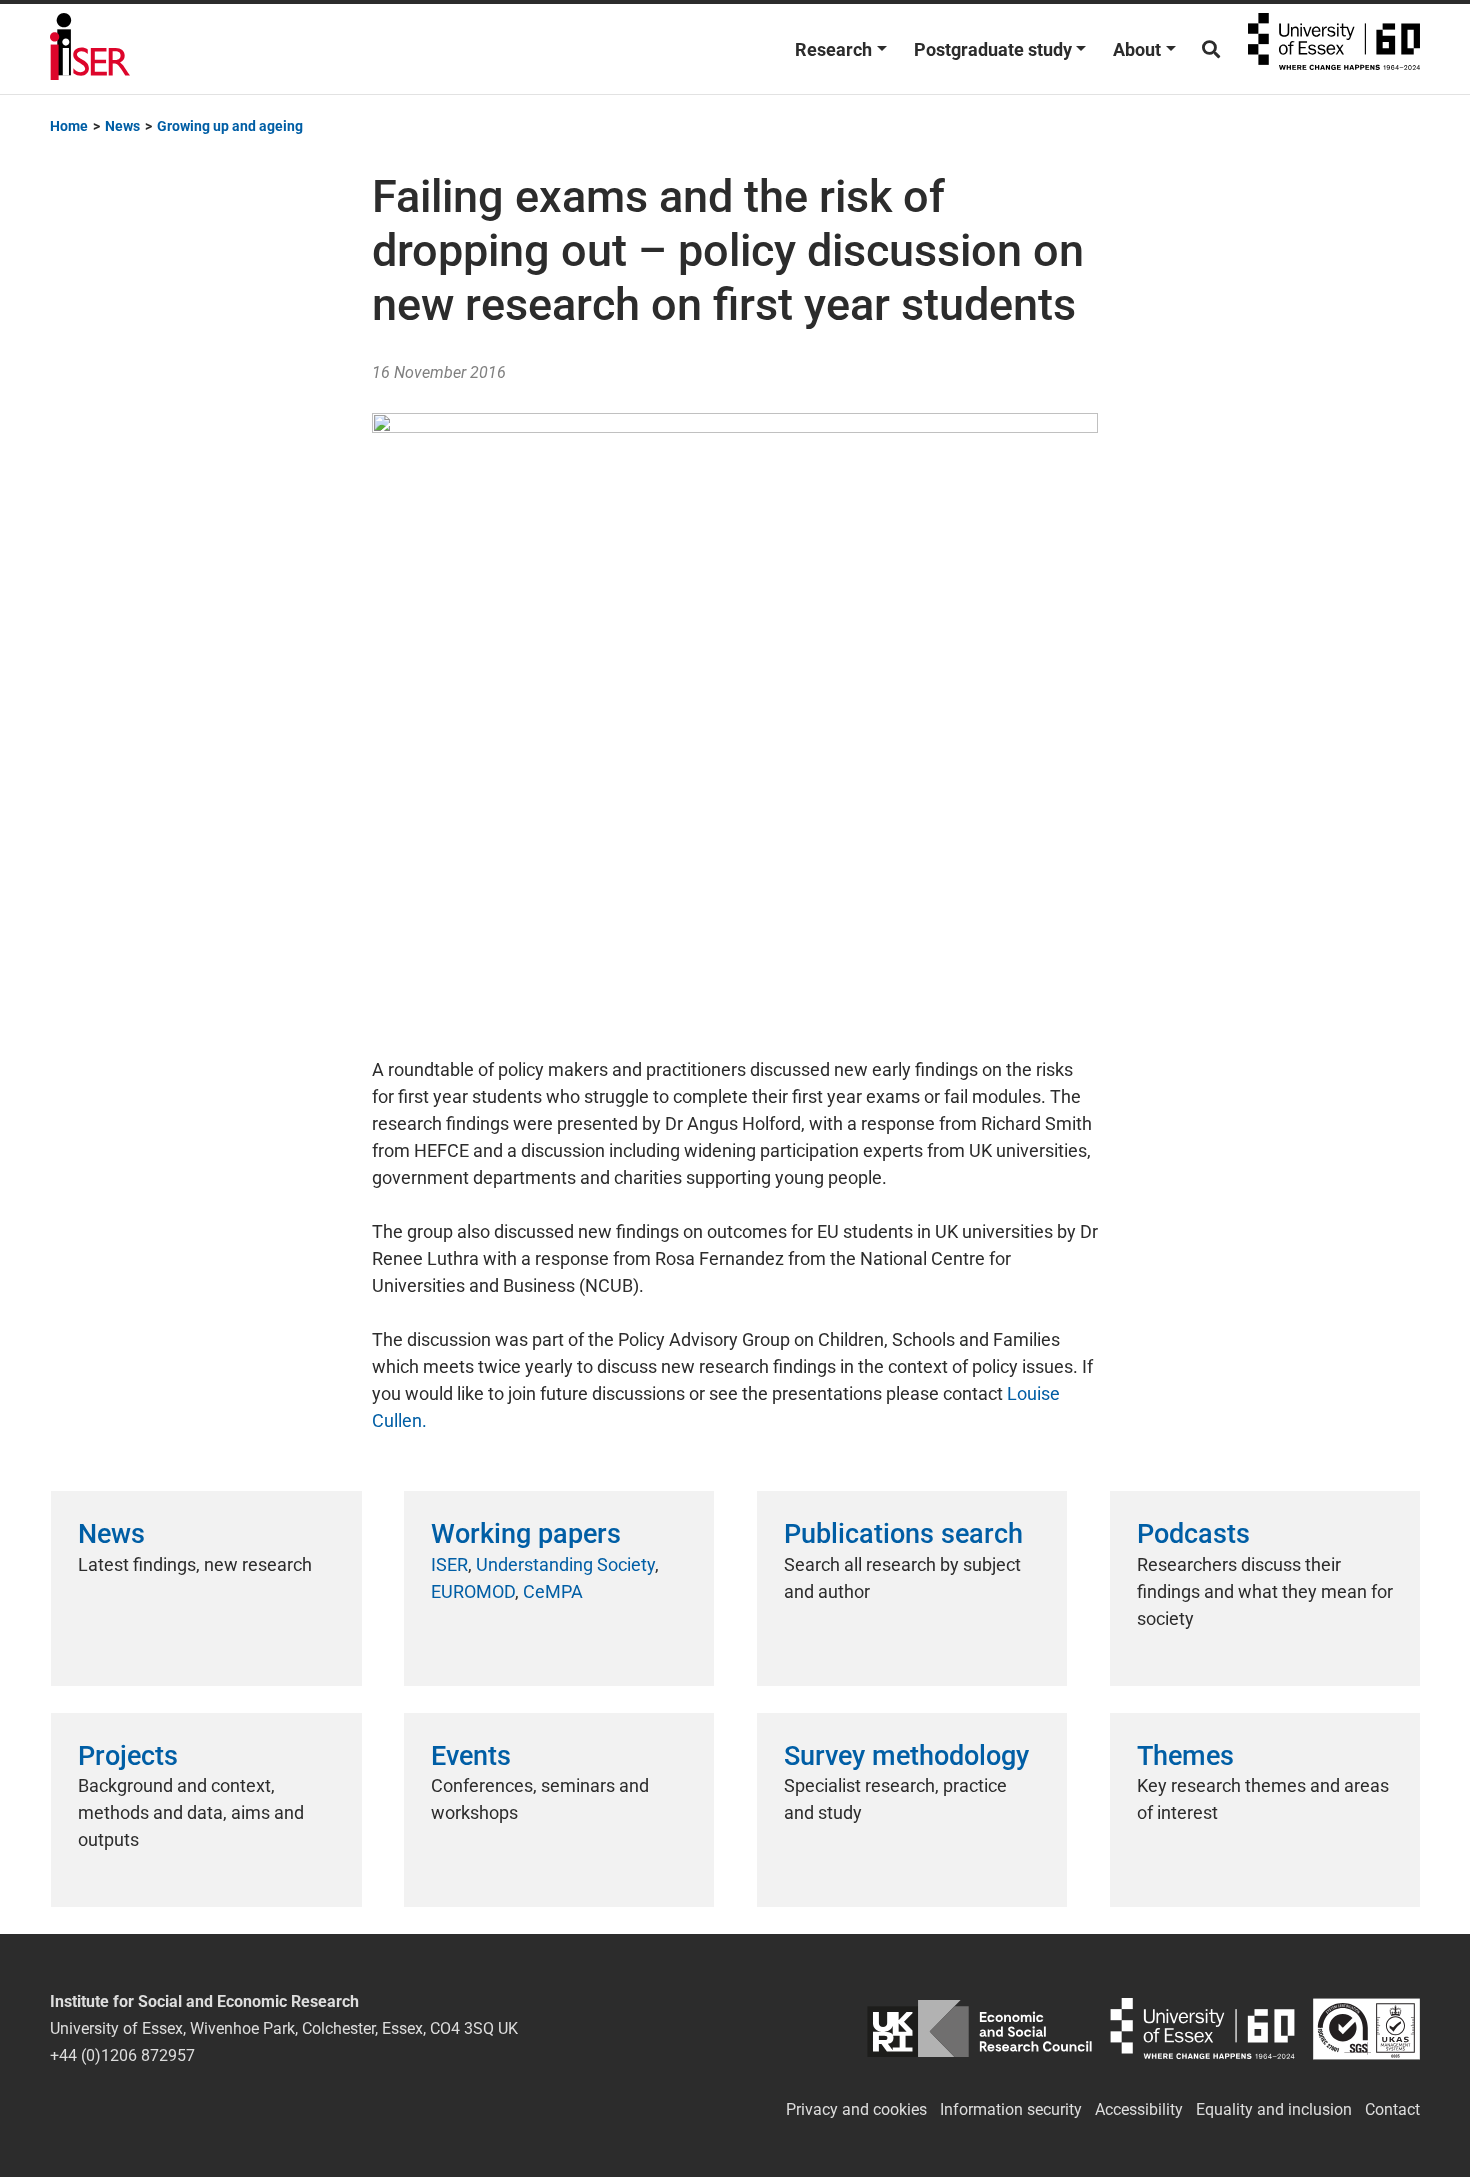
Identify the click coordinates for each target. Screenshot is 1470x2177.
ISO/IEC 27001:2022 (1366, 2028)
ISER (449, 1564)
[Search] (1211, 49)
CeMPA (553, 1591)
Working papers (526, 1534)
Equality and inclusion (1274, 2109)
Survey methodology (906, 1756)
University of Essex (1334, 49)
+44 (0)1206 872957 (122, 2055)
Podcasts (1193, 1534)
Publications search (903, 1534)
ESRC (979, 2028)
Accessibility (1139, 2109)
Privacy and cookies (856, 2109)
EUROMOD (473, 1591)
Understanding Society (565, 1564)
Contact (1392, 2109)
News (111, 1534)
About (1137, 49)
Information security (1011, 2109)
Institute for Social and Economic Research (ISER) (90, 49)
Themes (1185, 1756)
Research (833, 49)
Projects (128, 1756)
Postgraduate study (993, 49)
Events (471, 1756)
